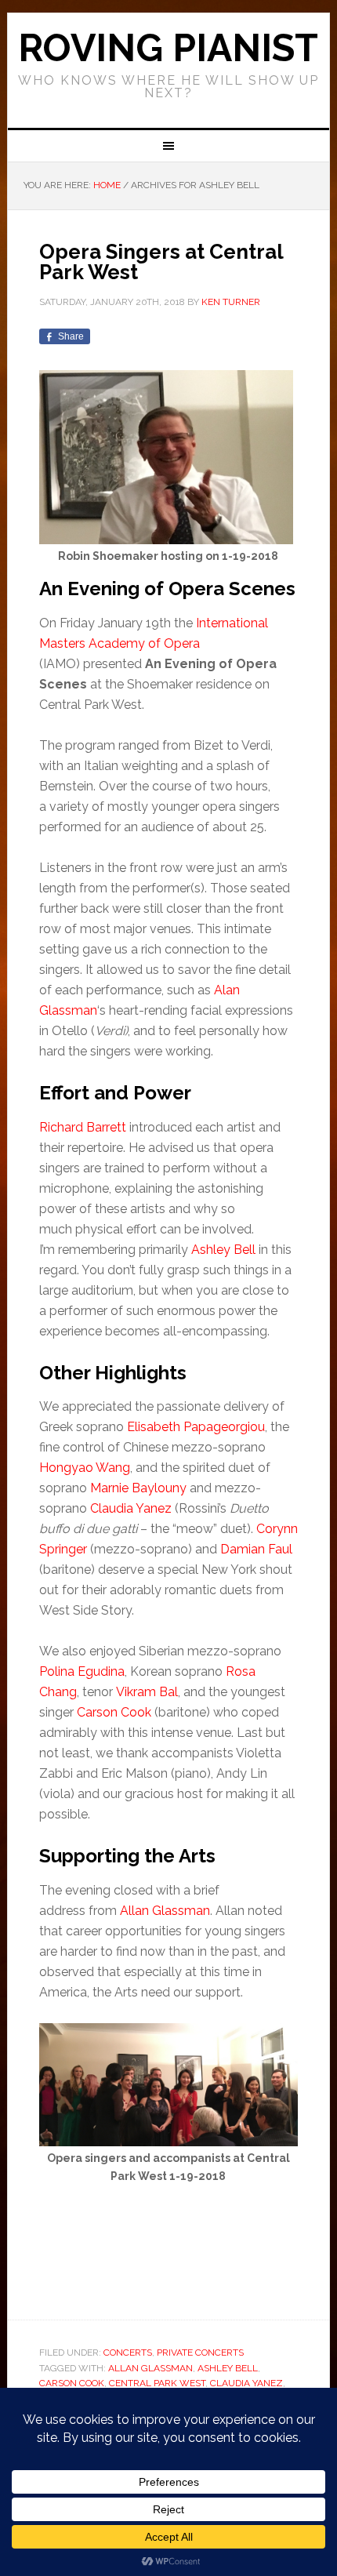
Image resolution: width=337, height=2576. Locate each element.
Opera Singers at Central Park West (161, 262)
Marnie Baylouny (138, 1488)
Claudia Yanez (131, 1508)
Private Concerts (200, 2353)
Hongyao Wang (85, 1468)
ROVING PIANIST (168, 48)
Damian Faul (256, 1549)
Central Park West (157, 2383)
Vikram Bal (147, 1692)
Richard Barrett (83, 1127)
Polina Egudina (82, 1671)
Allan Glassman (165, 1911)
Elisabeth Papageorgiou (196, 1427)
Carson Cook (114, 1712)
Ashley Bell (223, 1250)
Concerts (128, 2353)
